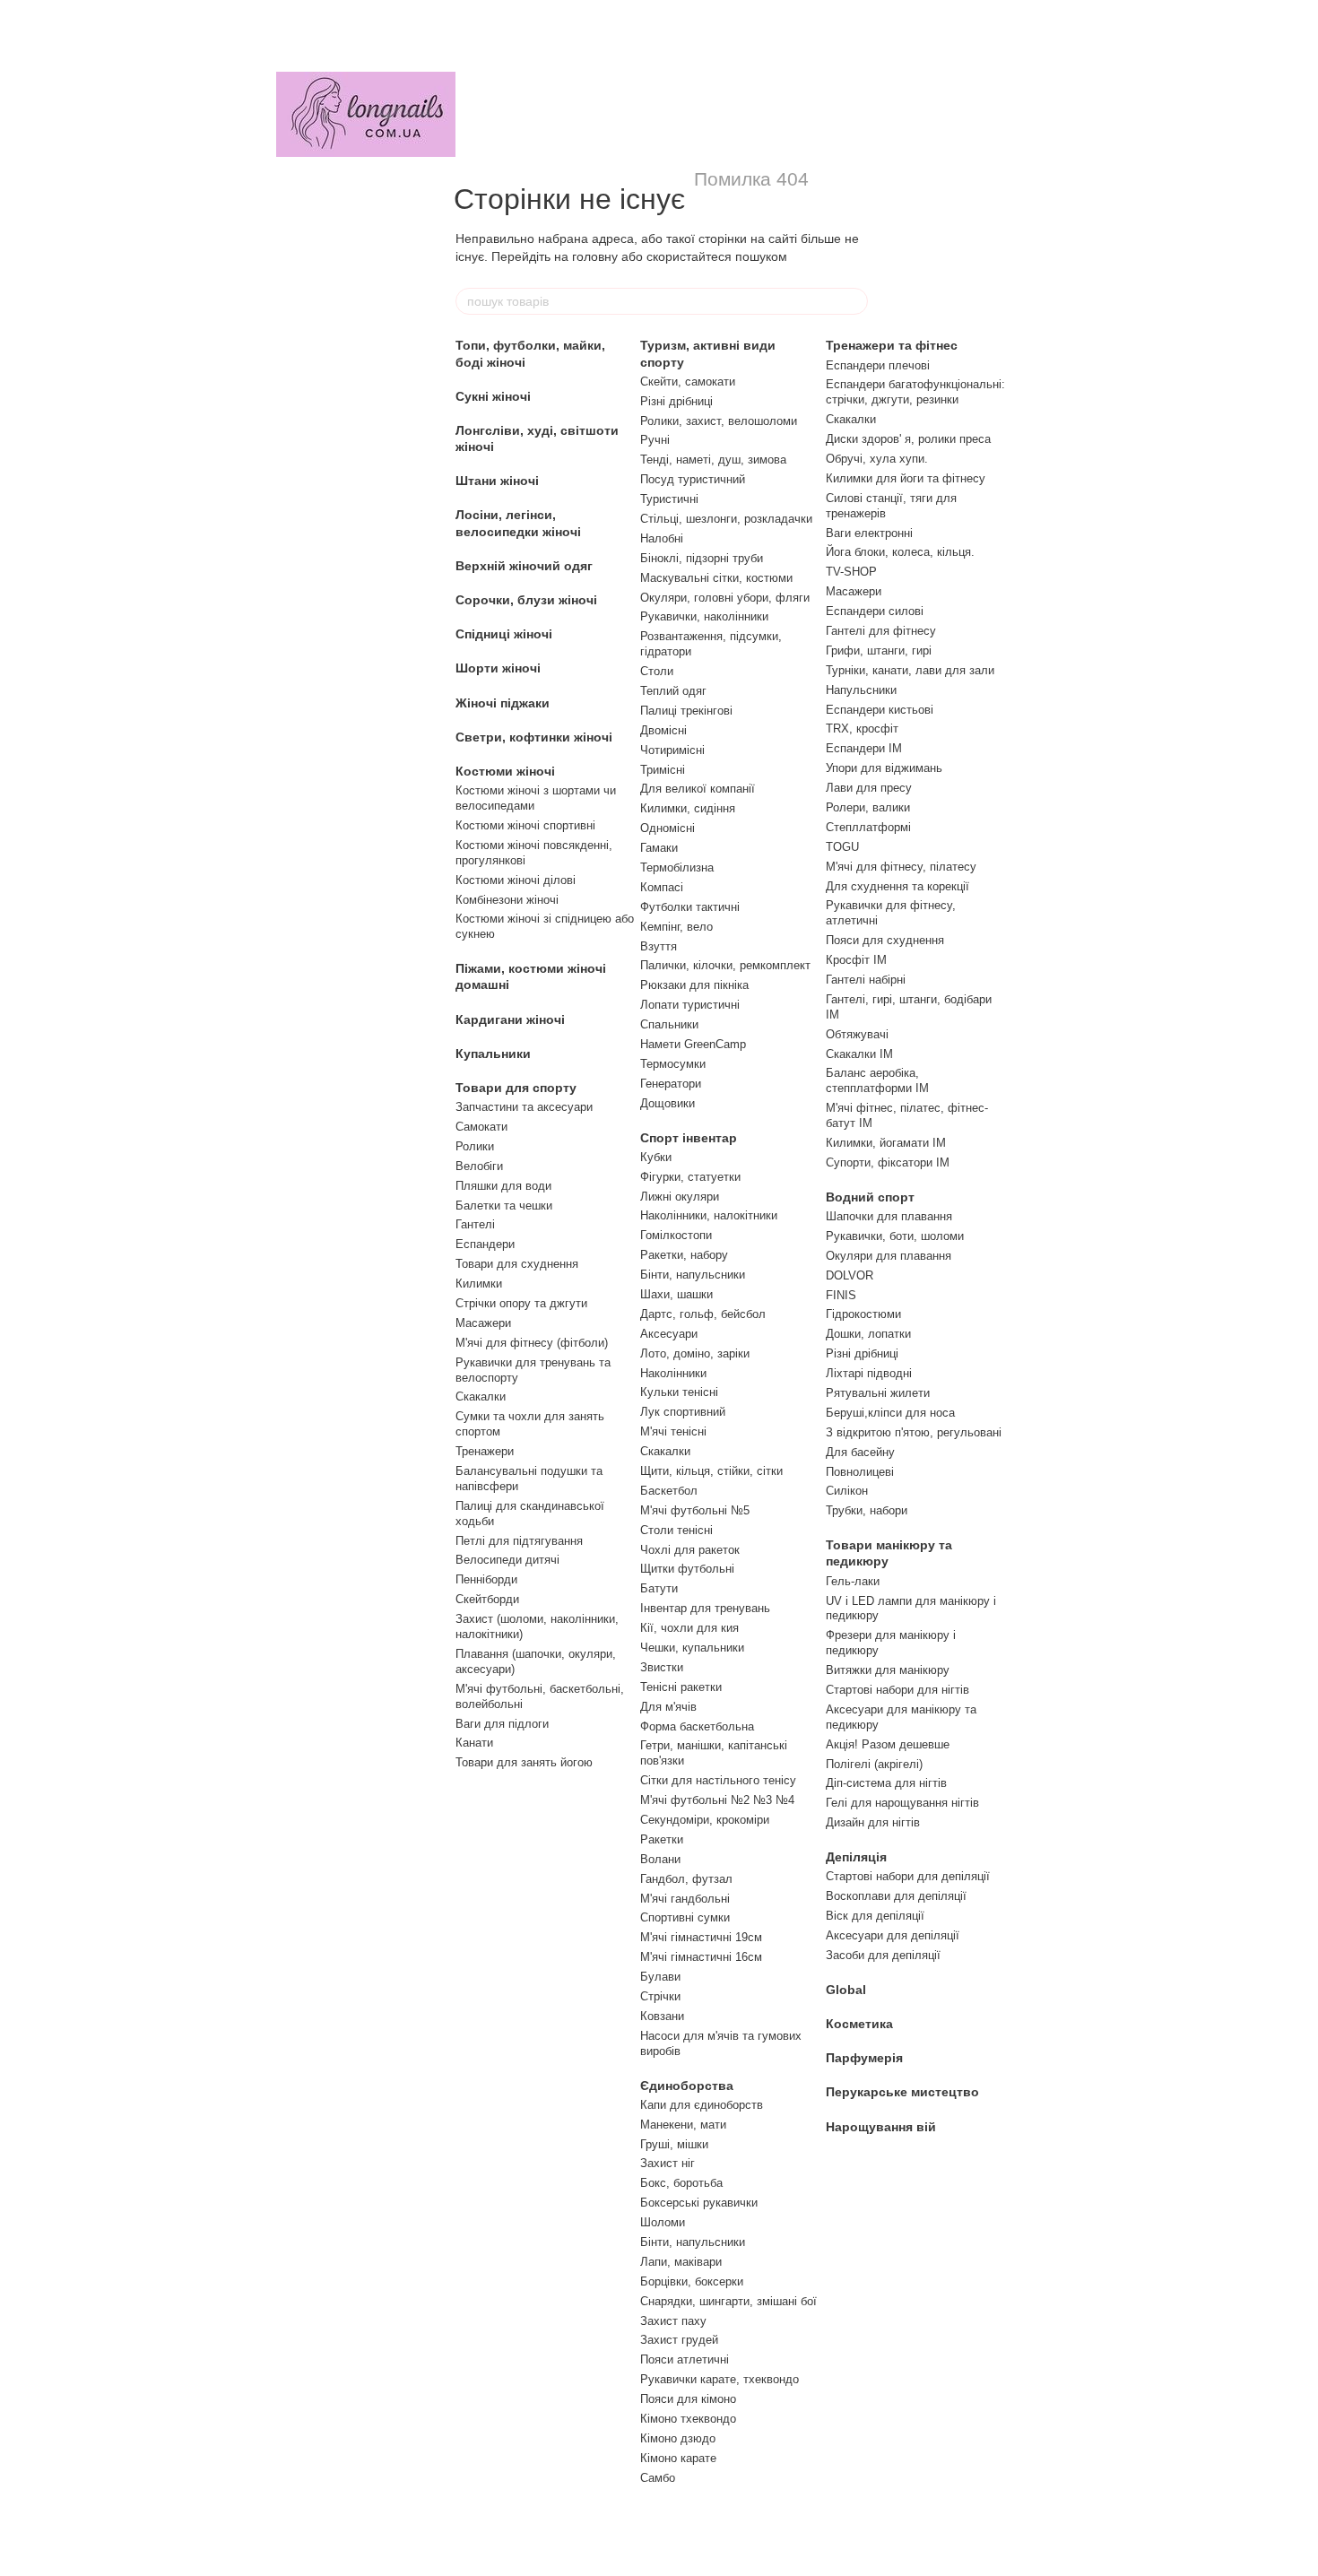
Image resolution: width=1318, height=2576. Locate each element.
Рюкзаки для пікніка (694, 985)
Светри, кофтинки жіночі (534, 737)
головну (595, 256)
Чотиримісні (672, 750)
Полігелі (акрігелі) (874, 1764)
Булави (660, 1977)
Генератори (671, 1084)
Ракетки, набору (684, 1255)
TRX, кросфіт (862, 729)
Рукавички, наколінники (704, 616)
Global (846, 1990)
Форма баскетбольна (697, 1726)
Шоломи (663, 2222)
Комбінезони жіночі (507, 900)
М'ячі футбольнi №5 (695, 1510)
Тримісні (663, 770)
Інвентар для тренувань (705, 1608)
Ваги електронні (869, 533)
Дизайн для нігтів (873, 1822)
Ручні (655, 440)
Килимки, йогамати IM (886, 1143)
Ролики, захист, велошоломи (719, 421)
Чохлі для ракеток (690, 1550)
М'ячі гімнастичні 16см (701, 1957)
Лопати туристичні (690, 1005)
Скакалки (481, 1396)
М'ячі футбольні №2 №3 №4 (717, 1800)
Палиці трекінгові (686, 711)
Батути (659, 1588)
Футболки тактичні (690, 907)
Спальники (669, 1024)
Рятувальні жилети (878, 1393)
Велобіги (479, 1166)
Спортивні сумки (685, 1917)
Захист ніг (668, 2163)
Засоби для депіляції (883, 1955)
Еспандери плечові (878, 365)
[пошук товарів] (854, 301)
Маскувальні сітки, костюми (716, 578)
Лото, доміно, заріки (695, 1353)
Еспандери (485, 1244)
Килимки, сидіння (688, 808)
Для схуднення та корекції (897, 886)
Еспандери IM (864, 748)
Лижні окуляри (680, 1197)
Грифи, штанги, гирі (879, 651)
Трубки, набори (867, 1510)
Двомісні (663, 730)
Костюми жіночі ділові (516, 880)
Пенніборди (486, 1579)
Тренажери (485, 1451)
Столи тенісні (676, 1530)
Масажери (483, 1323)
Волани (660, 1859)
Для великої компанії (698, 789)
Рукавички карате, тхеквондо (720, 2379)
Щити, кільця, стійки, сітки (711, 1471)
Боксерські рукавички (699, 2203)
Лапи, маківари (681, 2262)
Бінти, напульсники (693, 1275)
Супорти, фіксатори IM (888, 1162)
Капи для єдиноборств (702, 2105)
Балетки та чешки (504, 1206)
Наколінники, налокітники (709, 1215)
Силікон (847, 1491)
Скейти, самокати (688, 382)
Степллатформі (868, 827)
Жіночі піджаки (503, 703)
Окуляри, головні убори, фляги (725, 598)
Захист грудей (679, 2340)
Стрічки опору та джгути (521, 1303)
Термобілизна (677, 867)
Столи (657, 671)
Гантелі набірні (866, 980)
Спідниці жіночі (504, 634)
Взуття (659, 946)
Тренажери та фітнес (892, 345)
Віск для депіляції (875, 1916)
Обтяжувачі (857, 1034)
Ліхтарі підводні (869, 1373)
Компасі (662, 887)
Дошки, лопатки (868, 1334)
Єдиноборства (687, 2086)
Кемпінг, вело (676, 927)
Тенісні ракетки (681, 1687)
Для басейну (860, 1452)
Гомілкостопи (676, 1235)
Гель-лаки (853, 1581)
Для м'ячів (668, 1707)
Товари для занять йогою (524, 1762)
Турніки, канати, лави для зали (910, 670)
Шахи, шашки (676, 1294)
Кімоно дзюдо (678, 2438)
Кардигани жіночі (510, 1019)
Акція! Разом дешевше (888, 1744)
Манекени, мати (683, 2125)
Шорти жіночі (498, 668)
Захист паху (673, 2321)
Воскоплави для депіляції (896, 1896)
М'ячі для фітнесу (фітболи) (532, 1343)
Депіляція (856, 1857)
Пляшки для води (503, 1186)
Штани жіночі (497, 481)
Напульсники (861, 690)
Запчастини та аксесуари (524, 1107)
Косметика (859, 2024)
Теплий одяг (673, 691)
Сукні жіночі (493, 396)
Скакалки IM (859, 1054)
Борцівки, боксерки (692, 2281)
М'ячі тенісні (673, 1431)
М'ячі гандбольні (685, 1899)
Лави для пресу (869, 788)
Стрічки (660, 1996)
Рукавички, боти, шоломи (895, 1236)
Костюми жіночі (505, 771)
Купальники (493, 1054)
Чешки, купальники (692, 1648)
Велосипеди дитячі (507, 1560)
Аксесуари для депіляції (893, 1935)
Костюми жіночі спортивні (525, 825)
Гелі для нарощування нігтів (902, 1803)
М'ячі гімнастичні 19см (701, 1937)
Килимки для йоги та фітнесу (906, 478)
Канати (474, 1743)
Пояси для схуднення (885, 940)
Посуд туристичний (693, 479)
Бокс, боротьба (681, 2183)
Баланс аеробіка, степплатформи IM (877, 1080)
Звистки (662, 1667)
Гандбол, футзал (686, 1879)
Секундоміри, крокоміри (705, 1820)
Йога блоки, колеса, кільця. (900, 552)
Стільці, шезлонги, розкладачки (726, 519)
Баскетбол (669, 1491)
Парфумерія (864, 2058)
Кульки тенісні (679, 1392)
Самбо (658, 2478)
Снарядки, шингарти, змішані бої (728, 2301)
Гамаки (659, 848)
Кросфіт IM (856, 960)
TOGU (842, 847)
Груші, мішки (674, 2144)
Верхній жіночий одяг (524, 566)
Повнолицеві (860, 1472)
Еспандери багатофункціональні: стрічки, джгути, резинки (915, 392)
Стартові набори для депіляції (908, 1876)
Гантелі (475, 1224)
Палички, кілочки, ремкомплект (725, 965)
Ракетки (662, 1839)
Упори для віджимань (884, 768)
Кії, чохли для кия (689, 1628)
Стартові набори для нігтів (897, 1690)
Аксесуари (669, 1334)
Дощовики (668, 1103)
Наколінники (673, 1373)
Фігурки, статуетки (690, 1177)
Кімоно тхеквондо (688, 2419)
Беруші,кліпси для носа (890, 1413)
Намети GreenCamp (693, 1044)
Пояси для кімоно (688, 2399)
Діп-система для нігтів (886, 1783)
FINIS (841, 1295)
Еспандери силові (875, 611)
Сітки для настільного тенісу (718, 1780)
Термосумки (673, 1064)
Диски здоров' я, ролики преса (908, 439)
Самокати (481, 1127)
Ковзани (662, 2016)
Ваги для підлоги (502, 1724)
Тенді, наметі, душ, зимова (713, 460)
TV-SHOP (851, 572)
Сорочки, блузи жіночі (526, 600)
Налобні (662, 538)
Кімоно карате (678, 2458)
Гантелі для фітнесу (881, 631)
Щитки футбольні (687, 1569)
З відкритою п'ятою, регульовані (914, 1432)
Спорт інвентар (689, 1138)
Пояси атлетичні (685, 2359)
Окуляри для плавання (889, 1256)
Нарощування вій (881, 2127)
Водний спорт (870, 1197)
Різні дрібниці (676, 401)
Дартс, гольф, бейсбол (703, 1314)
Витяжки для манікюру (888, 1670)
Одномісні (668, 828)
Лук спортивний (683, 1412)
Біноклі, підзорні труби (702, 558)
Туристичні (669, 499)
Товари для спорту (516, 1088)
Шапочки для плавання (889, 1216)
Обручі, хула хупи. (877, 459)
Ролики (475, 1146)
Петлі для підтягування (519, 1541)
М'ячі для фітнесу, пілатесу (901, 867)
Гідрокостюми (863, 1314)
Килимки (479, 1284)
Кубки (656, 1157)
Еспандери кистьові (880, 710)
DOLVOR (850, 1275)
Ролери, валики (868, 807)
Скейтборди (487, 1599)
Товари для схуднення (517, 1264)
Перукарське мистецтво (902, 2092)
